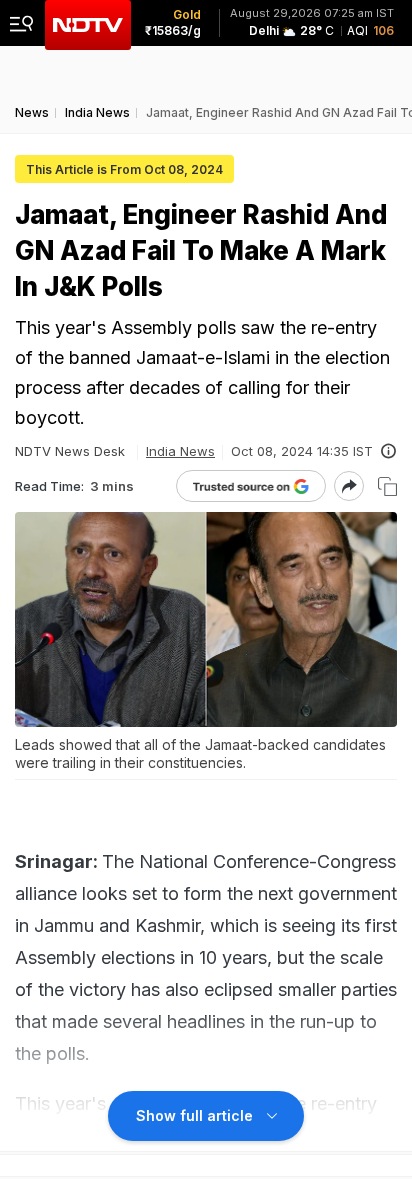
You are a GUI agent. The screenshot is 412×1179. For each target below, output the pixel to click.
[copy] (387, 486)
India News (180, 451)
